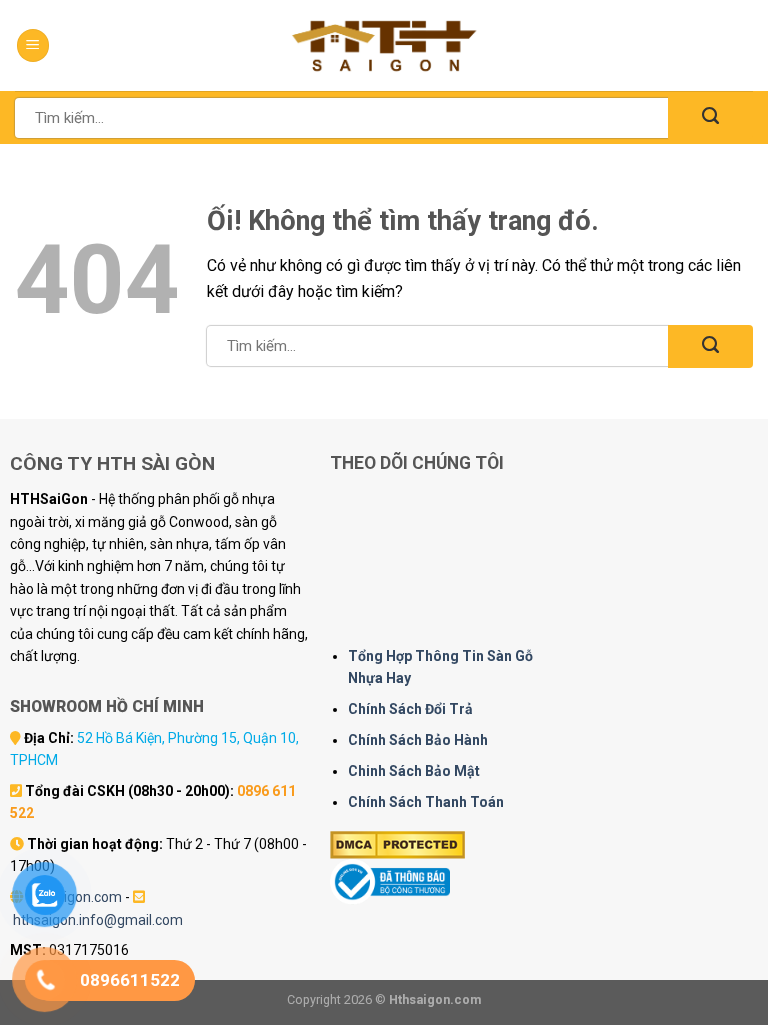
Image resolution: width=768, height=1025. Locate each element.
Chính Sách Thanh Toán (426, 802)
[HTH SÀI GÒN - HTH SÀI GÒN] (384, 45)
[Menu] (33, 45)
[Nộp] (710, 117)
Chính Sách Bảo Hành (418, 740)
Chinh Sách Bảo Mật (414, 771)
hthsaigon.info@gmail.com (98, 920)
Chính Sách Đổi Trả (410, 709)
